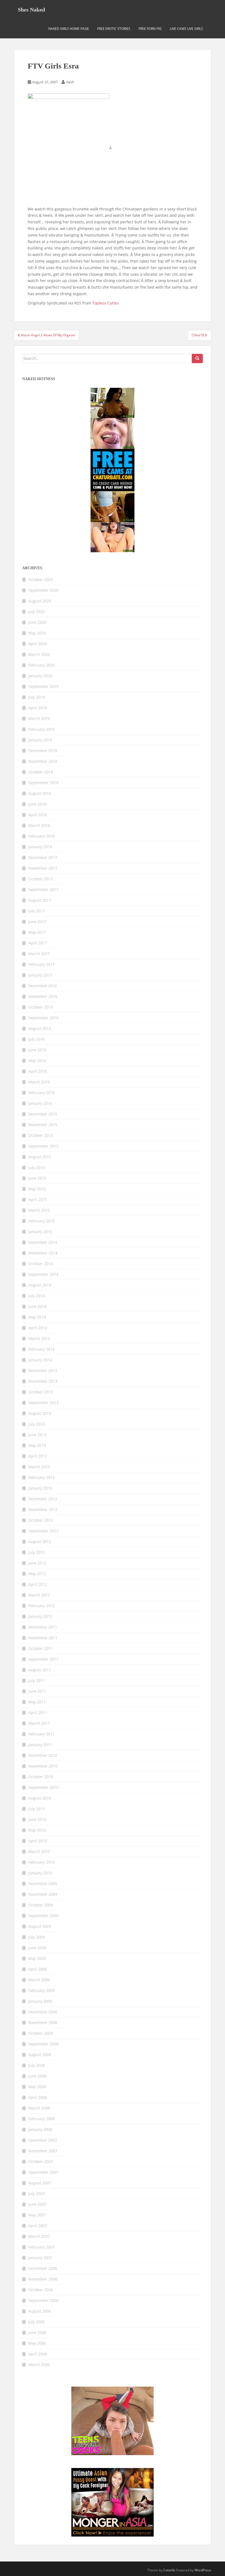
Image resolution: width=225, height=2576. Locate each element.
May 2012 (37, 1574)
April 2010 (38, 1841)
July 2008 (36, 2065)
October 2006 (41, 2290)
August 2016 (40, 1028)
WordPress (203, 2570)
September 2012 (43, 1531)
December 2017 (43, 857)
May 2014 (37, 1317)
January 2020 (40, 676)
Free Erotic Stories (114, 29)
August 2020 (40, 601)
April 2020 (38, 644)
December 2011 (43, 1627)
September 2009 (43, 1916)
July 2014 (36, 1296)
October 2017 (41, 879)
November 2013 (43, 1381)
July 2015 (36, 1167)
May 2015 (37, 1189)
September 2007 (43, 2172)
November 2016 (43, 996)
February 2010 (41, 1862)
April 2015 (38, 1199)
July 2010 (36, 1809)
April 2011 (38, 1713)
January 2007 (40, 2258)
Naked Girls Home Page (69, 29)
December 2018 (43, 751)
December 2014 (43, 1242)
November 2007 (43, 2151)
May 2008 (37, 2087)
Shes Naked (31, 10)
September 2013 (43, 1403)
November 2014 (43, 1253)
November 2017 (43, 868)
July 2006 (36, 2322)
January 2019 (40, 740)
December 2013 (43, 1370)
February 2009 (41, 1990)
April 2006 (38, 2354)
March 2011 (39, 1723)
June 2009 (37, 1948)
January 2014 (40, 1360)
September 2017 (43, 889)
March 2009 (39, 1980)
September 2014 (43, 1274)
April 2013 (38, 1456)
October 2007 (41, 2161)
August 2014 (40, 1285)
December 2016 (43, 986)
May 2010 (37, 1830)
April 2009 (38, 1969)
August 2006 (40, 2311)
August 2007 (40, 2183)
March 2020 (39, 654)
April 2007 (38, 2226)
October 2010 (41, 1777)
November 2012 (43, 1509)
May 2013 (37, 1445)
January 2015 (40, 1232)
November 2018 (43, 761)
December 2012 (43, 1499)
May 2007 (37, 2215)
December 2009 (43, 1884)
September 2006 (43, 2300)
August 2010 (40, 1798)
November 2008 (43, 2023)
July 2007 (36, 2194)
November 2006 (43, 2279)
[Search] (197, 358)
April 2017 (38, 943)
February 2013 (41, 1477)
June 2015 (37, 1178)
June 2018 (37, 804)
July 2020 (36, 612)
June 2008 (37, 2076)
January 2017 (40, 975)
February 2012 (41, 1606)
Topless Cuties (106, 303)
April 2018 (38, 815)
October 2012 (41, 1520)
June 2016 (37, 1050)
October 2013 (41, 1392)
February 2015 (41, 1221)
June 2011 (37, 1691)
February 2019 (41, 729)
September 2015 (43, 1146)
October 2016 (41, 1007)
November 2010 (43, 1766)
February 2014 (41, 1349)
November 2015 (43, 1125)
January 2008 (40, 2129)
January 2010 (40, 1873)
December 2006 (43, 2268)
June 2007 (37, 2204)
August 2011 (40, 1670)
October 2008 (41, 2033)
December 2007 (43, 2140)
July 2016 (36, 1039)
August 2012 (40, 1542)
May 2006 (37, 2343)
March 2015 (39, 1210)
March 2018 (39, 825)
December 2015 (43, 1114)
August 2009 (40, 1926)
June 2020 (37, 622)
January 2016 (40, 1103)
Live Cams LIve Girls (186, 29)
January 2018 (40, 847)
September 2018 (43, 783)
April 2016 (38, 1071)
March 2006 (39, 2365)
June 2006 (37, 2332)
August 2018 (40, 793)
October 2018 (41, 772)
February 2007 (41, 2247)
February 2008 (41, 2119)
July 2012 (36, 1552)
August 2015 (40, 1157)
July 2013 (36, 1424)
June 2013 (37, 1435)
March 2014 (39, 1338)
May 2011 (37, 1702)
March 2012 (39, 1595)
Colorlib (169, 2570)
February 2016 (41, 1093)
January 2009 (40, 2001)
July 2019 (36, 697)
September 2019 (43, 686)
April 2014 (38, 1328)
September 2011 (43, 1659)
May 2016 (37, 1061)
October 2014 (41, 1264)
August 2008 (40, 2055)
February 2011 (41, 1734)
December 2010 (43, 1755)
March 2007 (39, 2236)
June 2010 (37, 1819)
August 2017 (40, 900)
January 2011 (40, 1745)
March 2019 (39, 718)
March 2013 (39, 1467)
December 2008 (43, 2012)
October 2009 (41, 1905)
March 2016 (39, 1082)
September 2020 (43, 590)
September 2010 (43, 1787)
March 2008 (39, 2108)
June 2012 (37, 1563)
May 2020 (37, 633)
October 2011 (41, 1648)
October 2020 (41, 580)
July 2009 (36, 1937)
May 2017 (37, 932)
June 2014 (37, 1306)
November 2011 (43, 1638)
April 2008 (38, 2097)
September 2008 (43, 2044)
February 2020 (41, 665)
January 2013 (40, 1488)
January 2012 (40, 1616)
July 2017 (36, 911)
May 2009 (37, 1958)
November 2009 (43, 1894)
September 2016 (43, 1018)
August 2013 (40, 1413)
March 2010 (39, 1851)
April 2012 (38, 1584)
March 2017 (39, 954)
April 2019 (38, 708)
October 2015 (41, 1135)
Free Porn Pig (150, 29)
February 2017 (41, 964)
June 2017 (37, 922)
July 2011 (36, 1680)
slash (70, 82)
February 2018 (41, 836)
